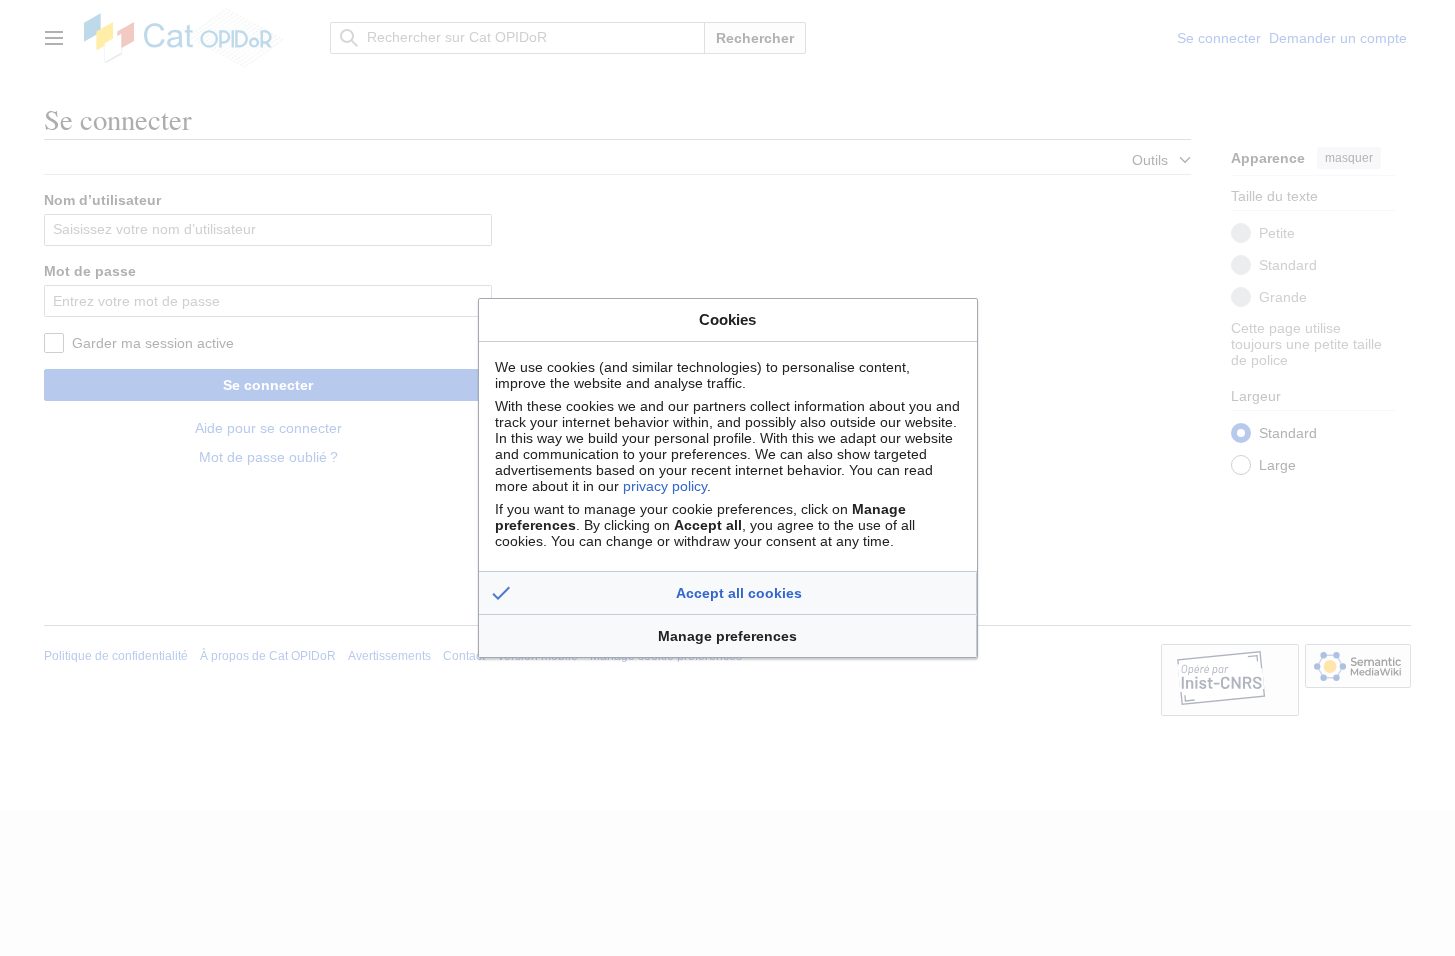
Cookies (727, 319)
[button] (728, 593)
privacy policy (665, 486)
